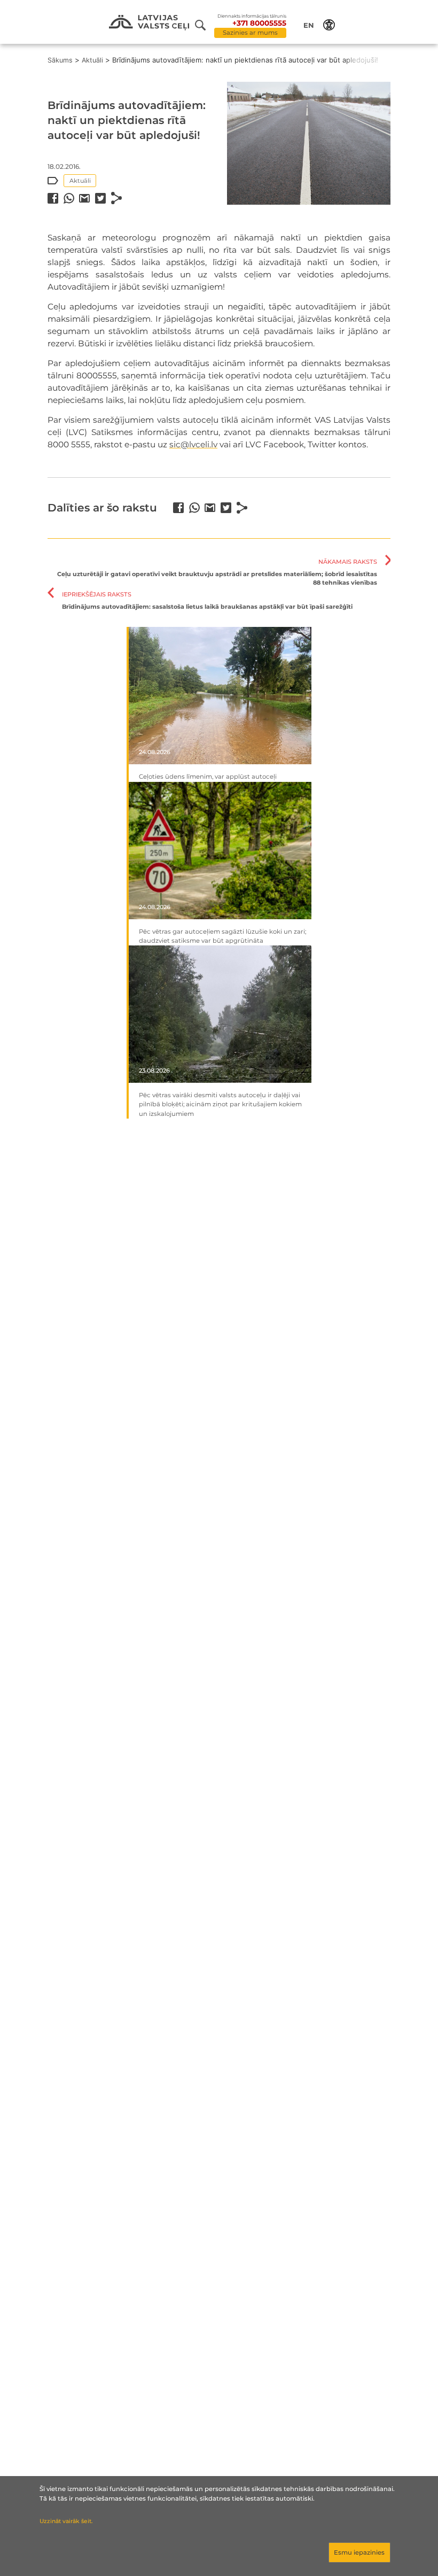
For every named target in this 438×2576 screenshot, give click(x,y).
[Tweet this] (100, 198)
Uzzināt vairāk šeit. (66, 2521)
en (309, 25)
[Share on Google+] (84, 198)
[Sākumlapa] (149, 23)
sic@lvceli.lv (193, 444)
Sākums (60, 60)
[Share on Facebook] (53, 198)
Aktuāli (92, 60)
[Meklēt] (205, 25)
